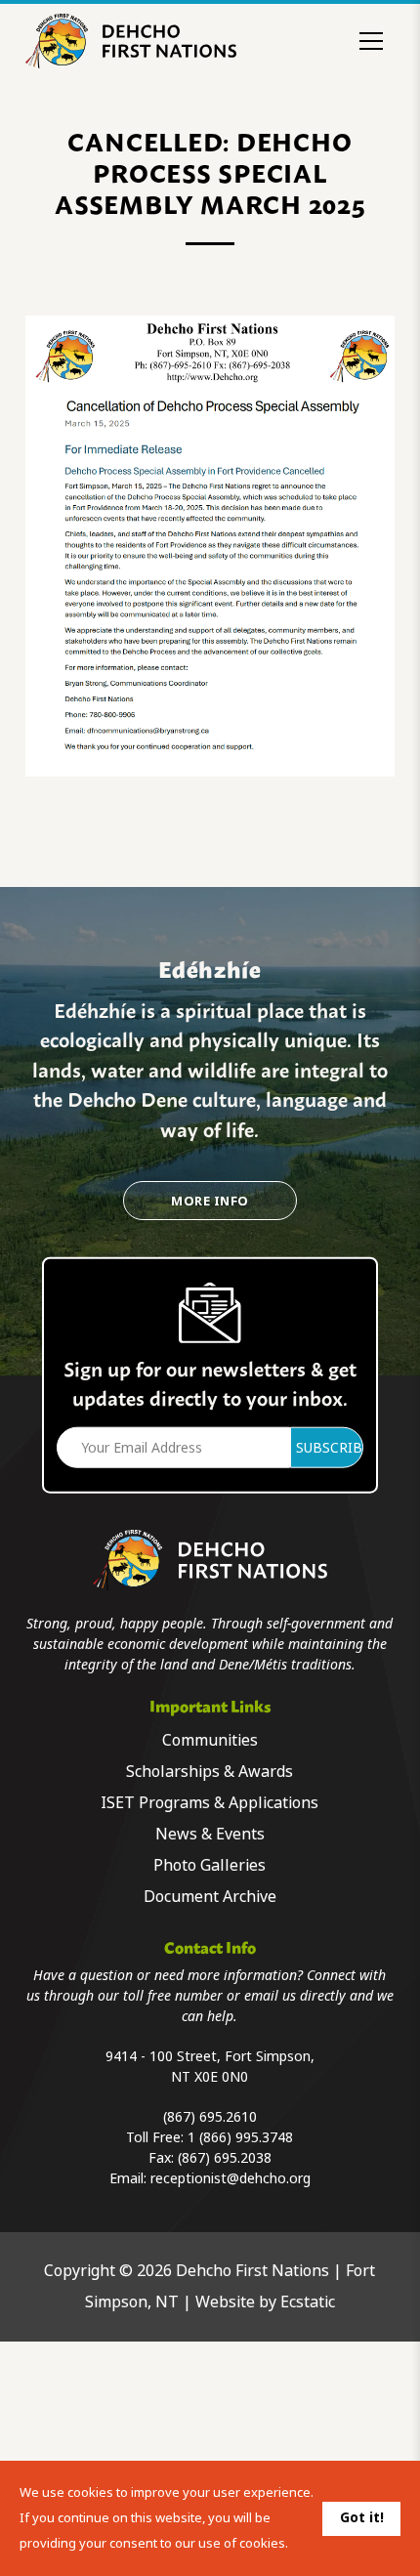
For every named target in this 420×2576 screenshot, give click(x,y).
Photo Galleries (210, 1865)
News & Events (210, 1834)
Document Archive (210, 1897)
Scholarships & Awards (210, 1772)
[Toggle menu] (371, 41)
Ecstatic (308, 2302)
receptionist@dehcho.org (231, 2178)
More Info (210, 1201)
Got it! (362, 2517)
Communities (210, 1740)
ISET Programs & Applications (210, 1803)
